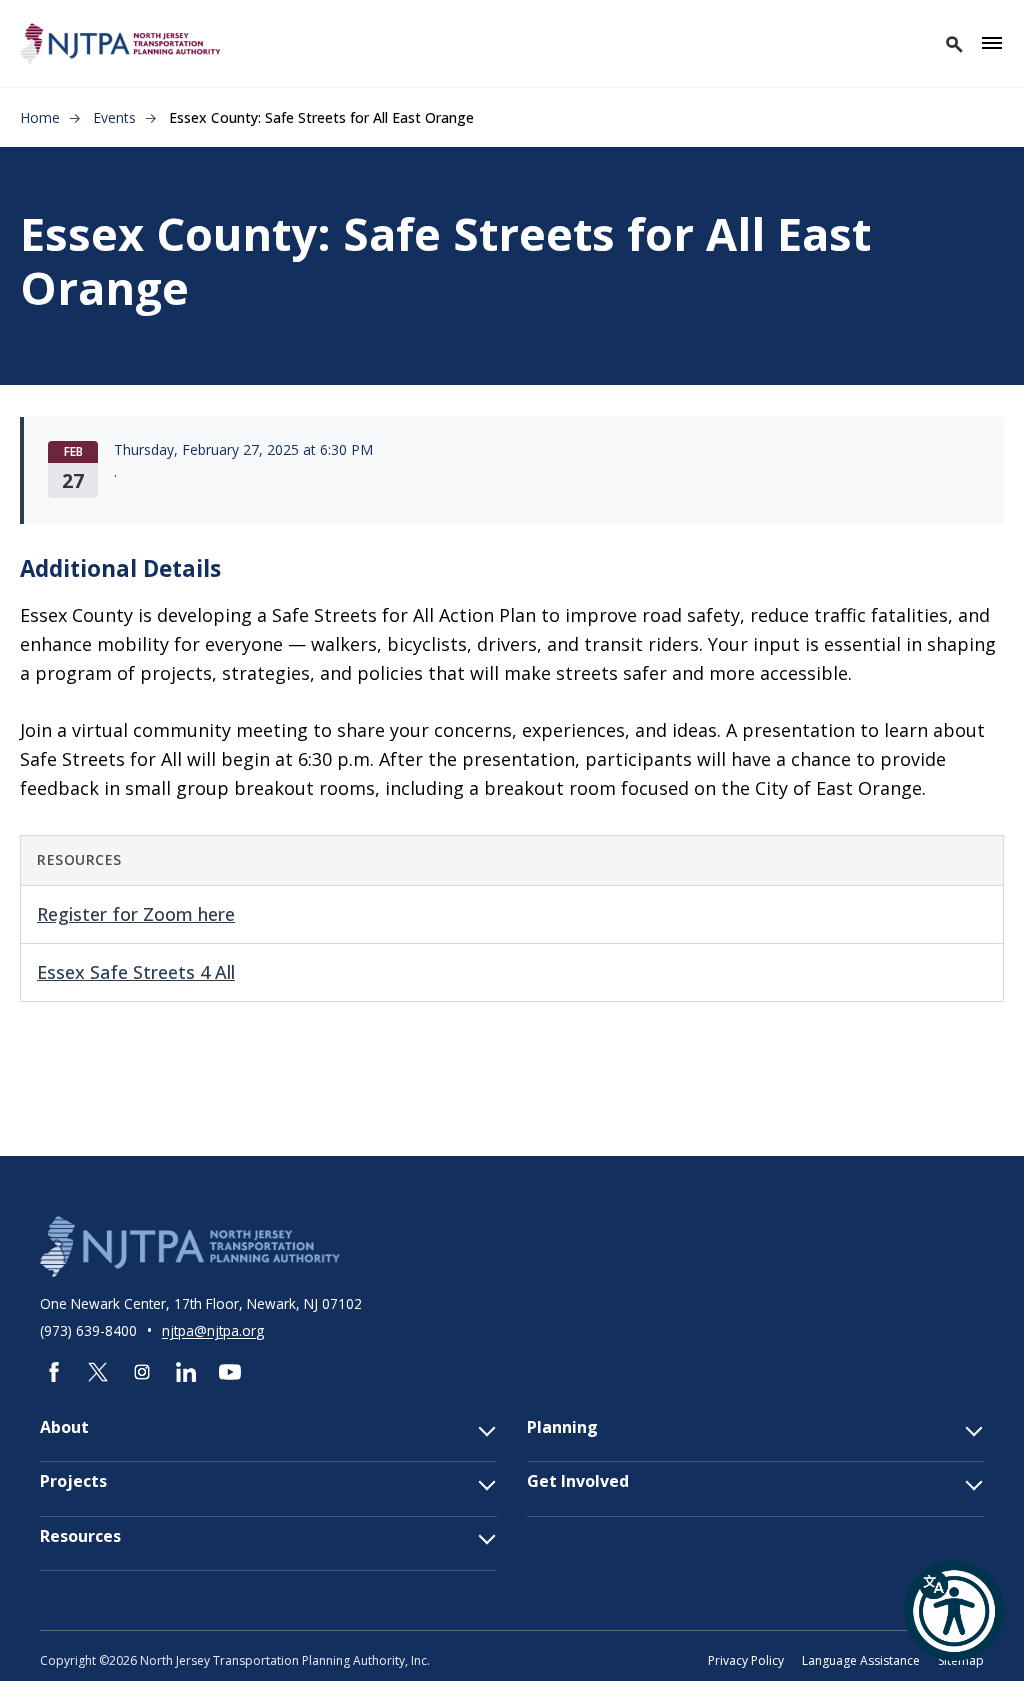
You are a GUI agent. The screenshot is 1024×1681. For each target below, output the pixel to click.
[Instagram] (142, 1372)
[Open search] (953, 43)
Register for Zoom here (136, 914)
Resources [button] (80, 1536)
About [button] (64, 1427)
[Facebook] (54, 1372)
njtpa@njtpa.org (213, 1330)
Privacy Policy (746, 1660)
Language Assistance (861, 1660)
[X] (98, 1372)
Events (114, 117)
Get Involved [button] (578, 1481)
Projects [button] (73, 1481)
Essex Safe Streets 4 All (136, 972)
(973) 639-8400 (90, 1330)
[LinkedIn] (186, 1372)
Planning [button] (562, 1427)
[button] (954, 1611)
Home (40, 117)
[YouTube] (230, 1372)
